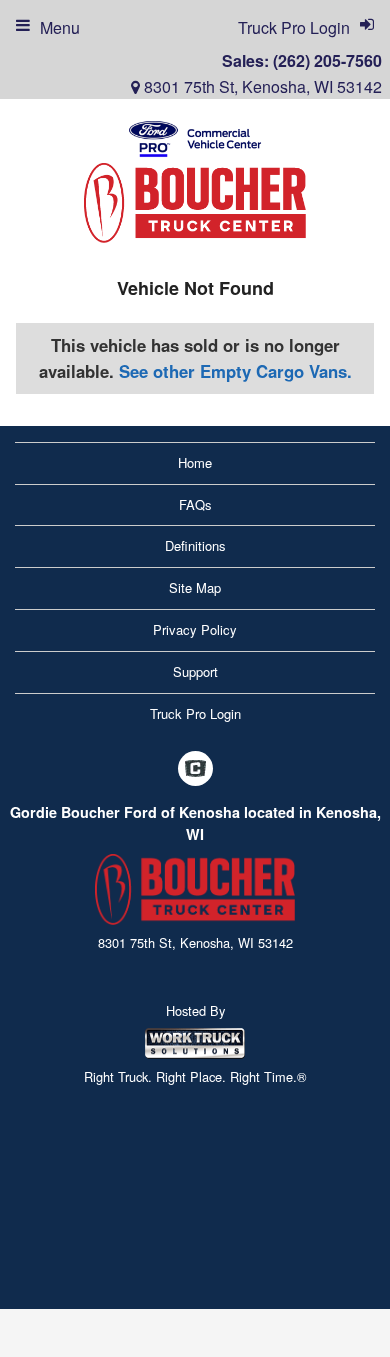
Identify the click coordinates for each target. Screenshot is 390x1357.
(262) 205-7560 (327, 60)
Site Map (195, 587)
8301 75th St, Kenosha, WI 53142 (261, 86)
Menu (60, 27)
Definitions (195, 545)
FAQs (195, 504)
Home (195, 462)
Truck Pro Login (195, 713)
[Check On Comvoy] (195, 770)
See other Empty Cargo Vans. (235, 371)
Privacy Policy (195, 629)
